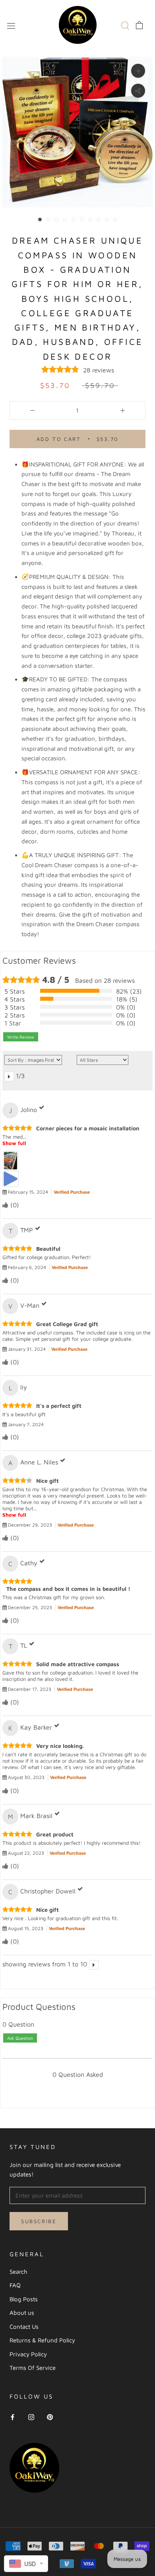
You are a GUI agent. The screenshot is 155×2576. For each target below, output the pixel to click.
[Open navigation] (11, 25)
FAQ (15, 2285)
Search (18, 2272)
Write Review (21, 1037)
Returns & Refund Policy (42, 2340)
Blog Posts (24, 2299)
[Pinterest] (50, 2417)
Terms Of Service (33, 2368)
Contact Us (24, 2327)
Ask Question (20, 2038)
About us (22, 2313)
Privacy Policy (28, 2354)
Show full (14, 1143)
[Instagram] (31, 2417)
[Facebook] (13, 2417)
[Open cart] (139, 25)
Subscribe (39, 2221)
